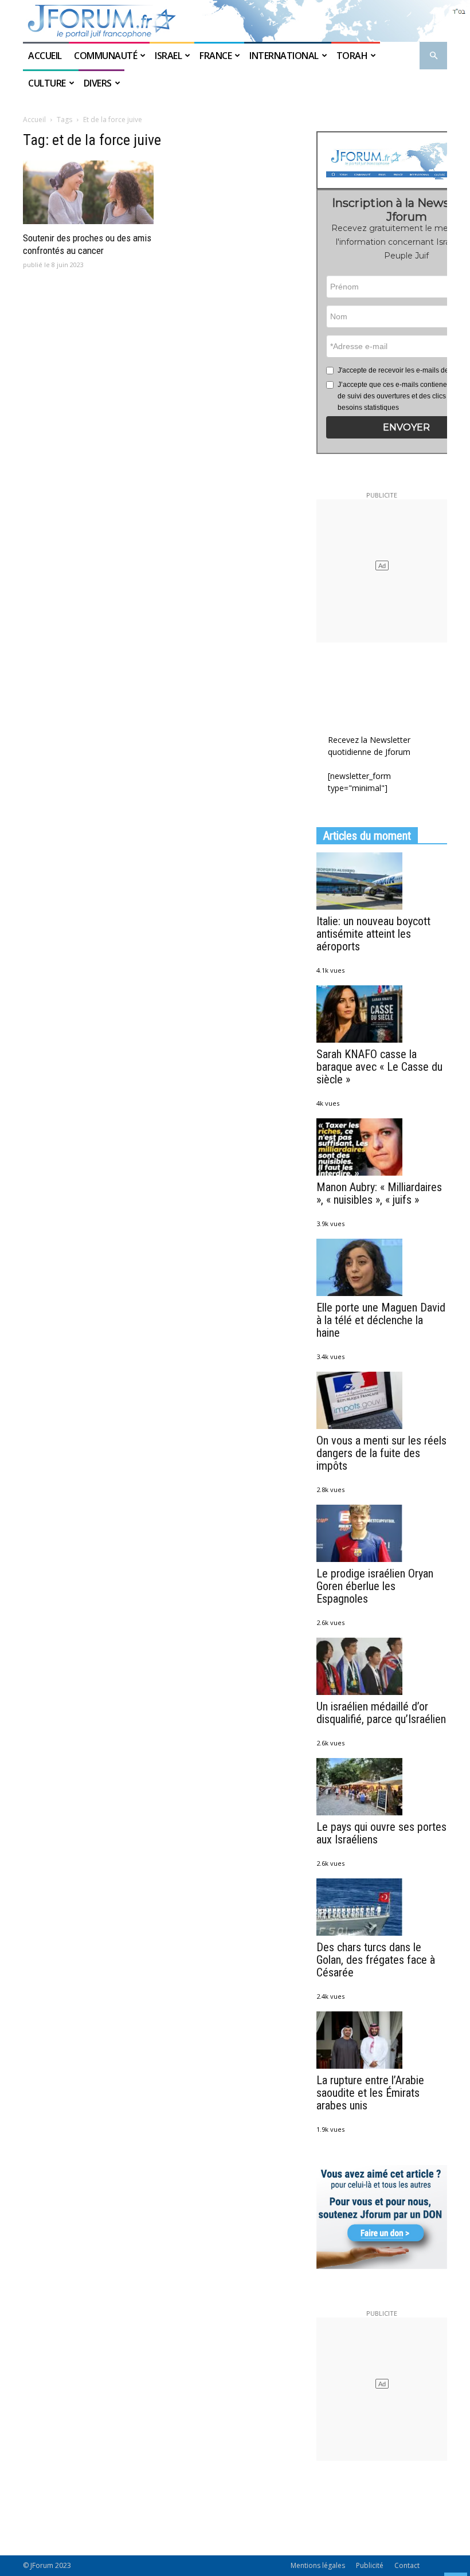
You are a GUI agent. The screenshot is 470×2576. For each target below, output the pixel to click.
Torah (352, 56)
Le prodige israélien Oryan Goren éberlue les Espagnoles (375, 1586)
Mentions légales (318, 2565)
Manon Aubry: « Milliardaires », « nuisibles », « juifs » (379, 1193)
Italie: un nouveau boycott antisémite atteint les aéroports (373, 934)
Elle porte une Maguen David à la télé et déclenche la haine (381, 1320)
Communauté (105, 56)
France (216, 56)
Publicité (370, 2565)
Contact (407, 2565)
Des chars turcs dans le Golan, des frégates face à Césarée (376, 1960)
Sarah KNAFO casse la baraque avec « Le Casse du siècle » (379, 1067)
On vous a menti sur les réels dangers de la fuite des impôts (381, 1453)
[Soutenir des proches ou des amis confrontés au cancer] (88, 193)
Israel (168, 56)
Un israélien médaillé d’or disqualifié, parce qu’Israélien (381, 1713)
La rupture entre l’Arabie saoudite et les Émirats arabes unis (370, 2093)
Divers (98, 83)
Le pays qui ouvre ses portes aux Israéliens (381, 1833)
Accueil (46, 56)
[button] (433, 56)
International (284, 56)
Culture (47, 83)
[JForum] (235, 21)
